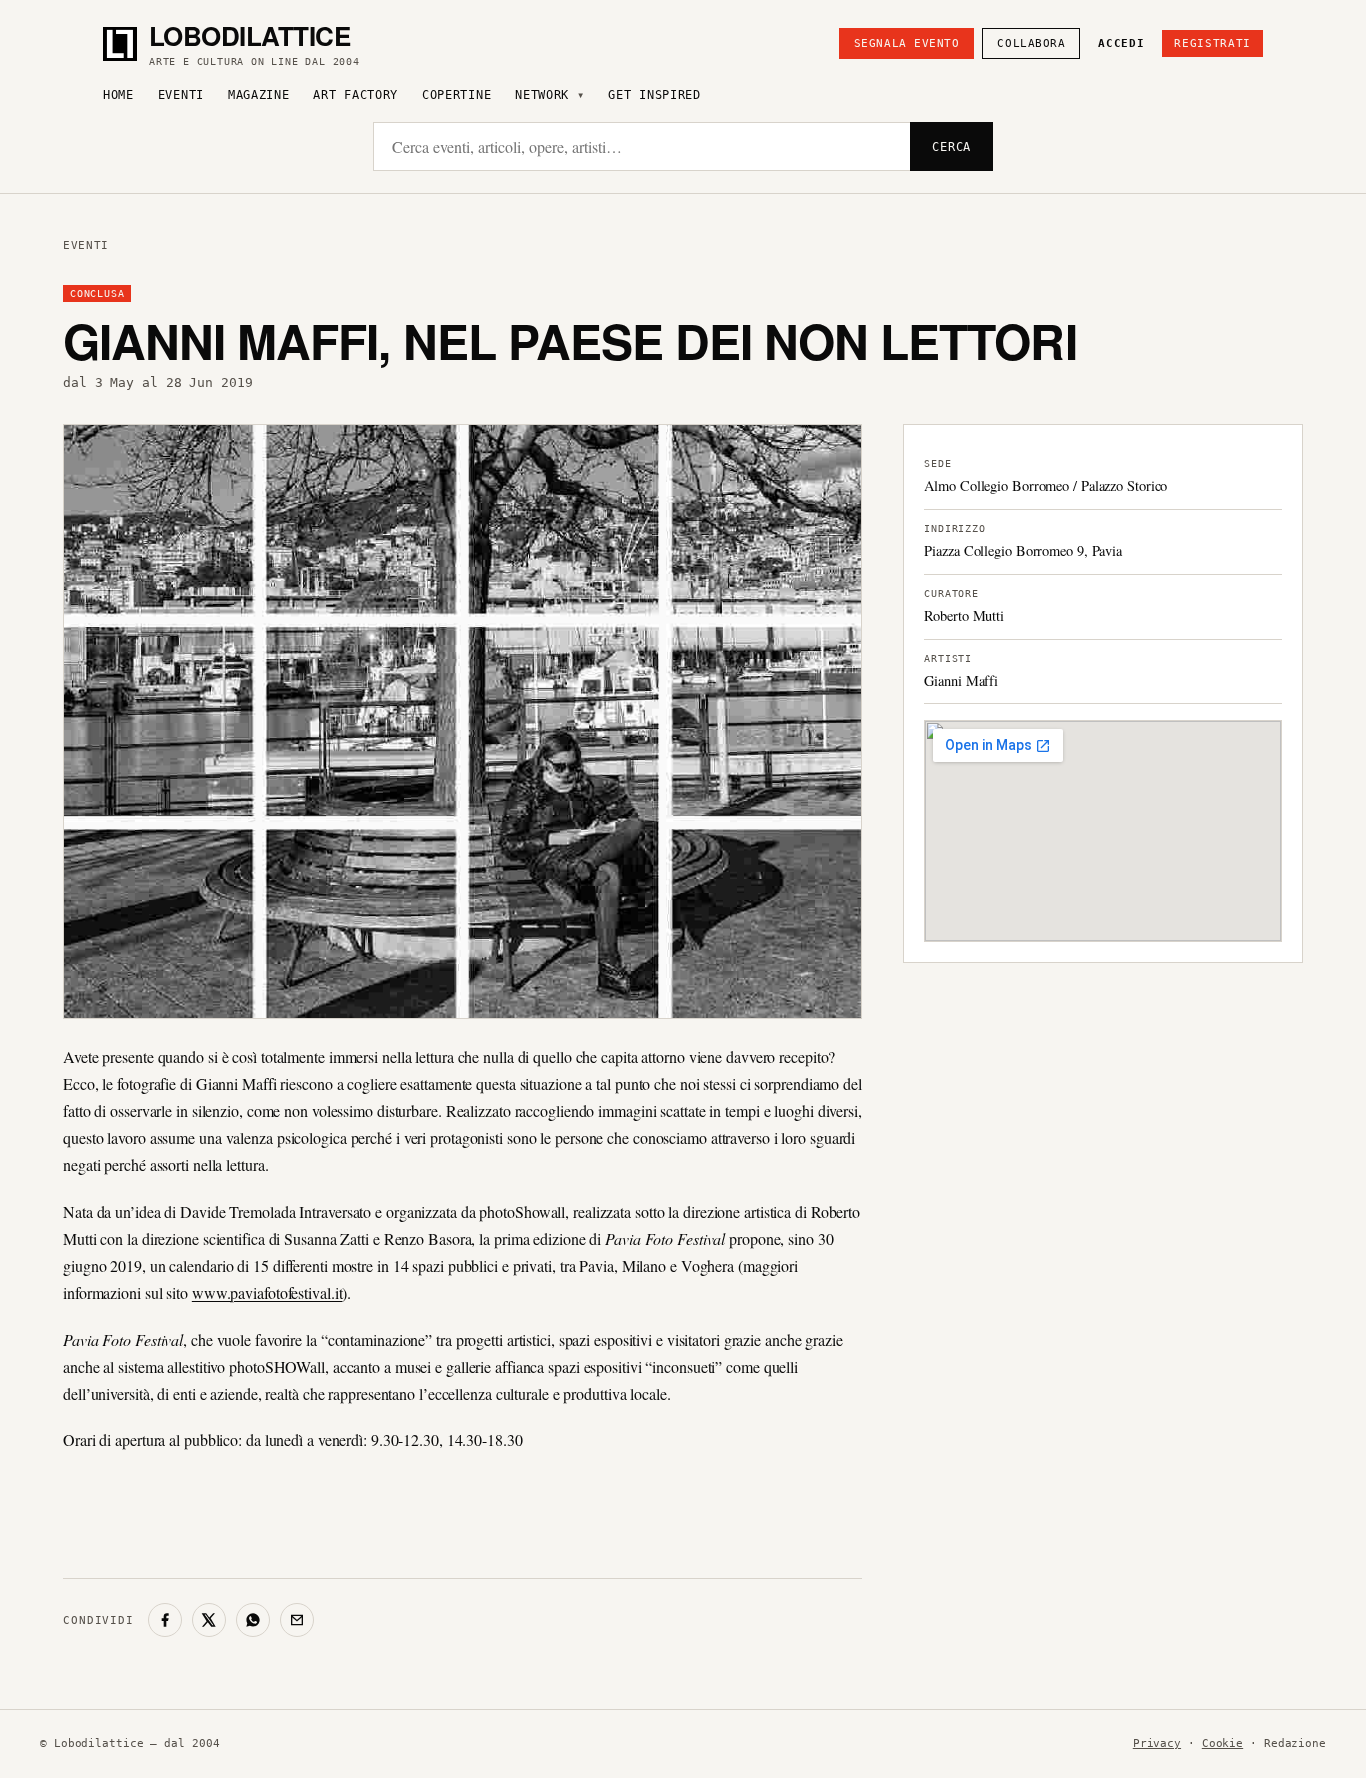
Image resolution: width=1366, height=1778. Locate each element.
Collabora (1031, 43)
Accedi (1121, 43)
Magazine (259, 95)
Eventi (181, 95)
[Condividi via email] (297, 1620)
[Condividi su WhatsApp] (253, 1620)
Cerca (951, 147)
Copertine (456, 95)
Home (118, 95)
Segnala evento (907, 43)
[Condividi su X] (209, 1620)
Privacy (1157, 1743)
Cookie (1222, 1743)
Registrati (1212, 43)
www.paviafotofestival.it (267, 1292)
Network (542, 95)
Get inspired (654, 95)
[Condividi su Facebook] (165, 1620)
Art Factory (355, 95)
